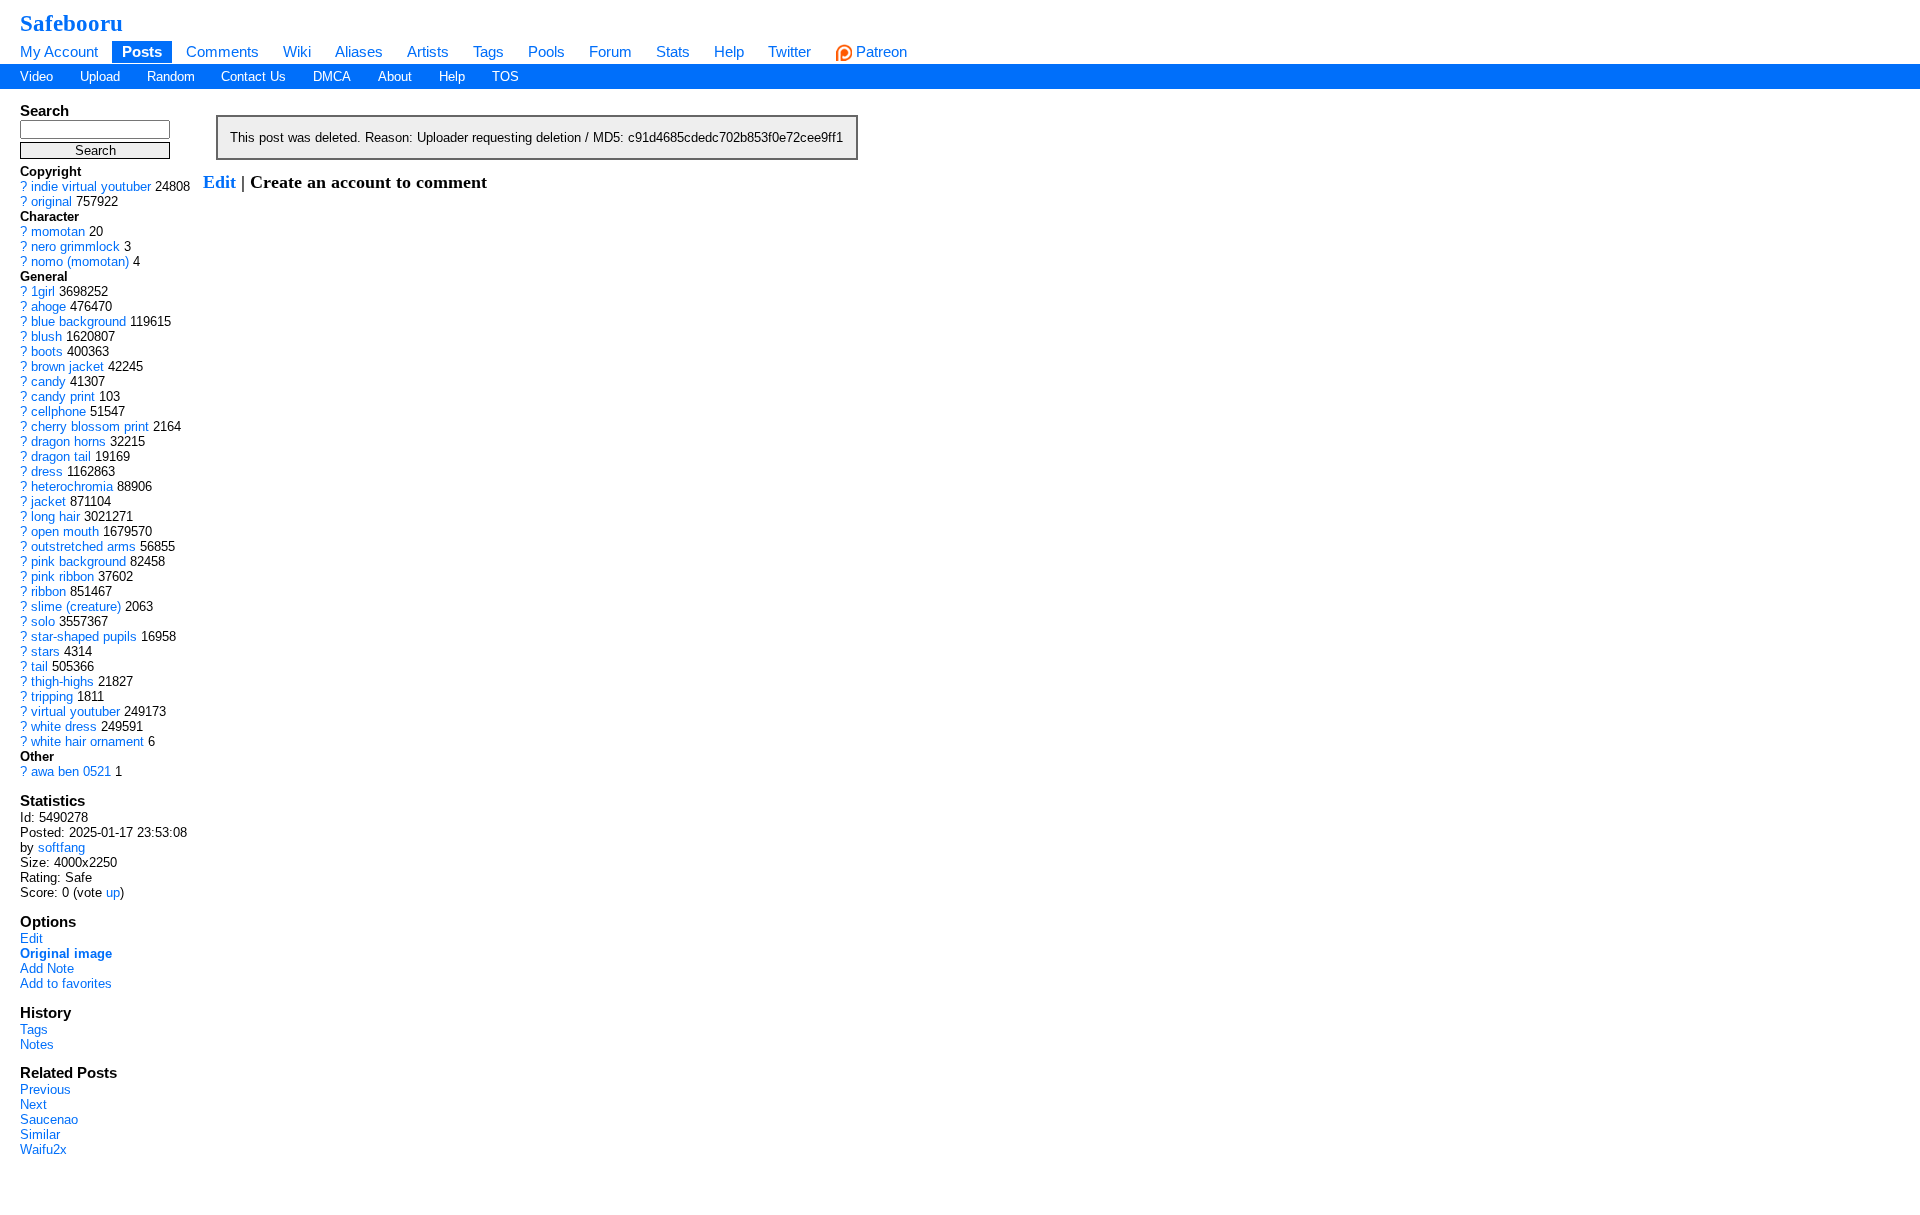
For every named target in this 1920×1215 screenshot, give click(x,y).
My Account (59, 51)
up (113, 892)
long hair (55, 516)
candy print (63, 396)
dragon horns (68, 441)
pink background (78, 561)
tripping (52, 696)
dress (47, 471)
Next (33, 1104)
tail (39, 666)
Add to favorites (66, 983)
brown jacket (67, 366)
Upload (100, 76)
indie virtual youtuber (91, 186)
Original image (66, 953)
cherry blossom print (90, 426)
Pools (546, 51)
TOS (505, 76)
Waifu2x (43, 1149)
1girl (43, 291)
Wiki (297, 51)
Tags (488, 51)
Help (729, 51)
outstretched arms (83, 546)
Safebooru (71, 23)
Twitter (789, 51)
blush (46, 336)
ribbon (48, 591)
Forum (610, 51)
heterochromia (72, 486)
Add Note (47, 968)
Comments (222, 51)
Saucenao (49, 1119)
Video (36, 76)
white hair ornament (87, 741)
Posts (142, 51)
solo (43, 621)
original (51, 201)
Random (171, 76)
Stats (673, 51)
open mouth (65, 531)
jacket (48, 501)
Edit (31, 938)
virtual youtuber (75, 711)
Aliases (359, 51)
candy (48, 381)
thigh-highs (62, 681)
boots (47, 351)
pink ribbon (62, 576)
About (395, 76)
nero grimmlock (75, 246)
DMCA (332, 76)
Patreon (879, 51)
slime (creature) (76, 606)
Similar (40, 1134)
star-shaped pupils (84, 636)
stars (45, 651)
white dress (64, 726)
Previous (45, 1089)
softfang (61, 847)
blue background (78, 321)
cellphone (58, 411)
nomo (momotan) (80, 261)
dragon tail (61, 456)
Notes (37, 1044)
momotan (58, 231)
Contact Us (253, 76)
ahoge (48, 306)
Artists (428, 51)
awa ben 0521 (71, 771)
